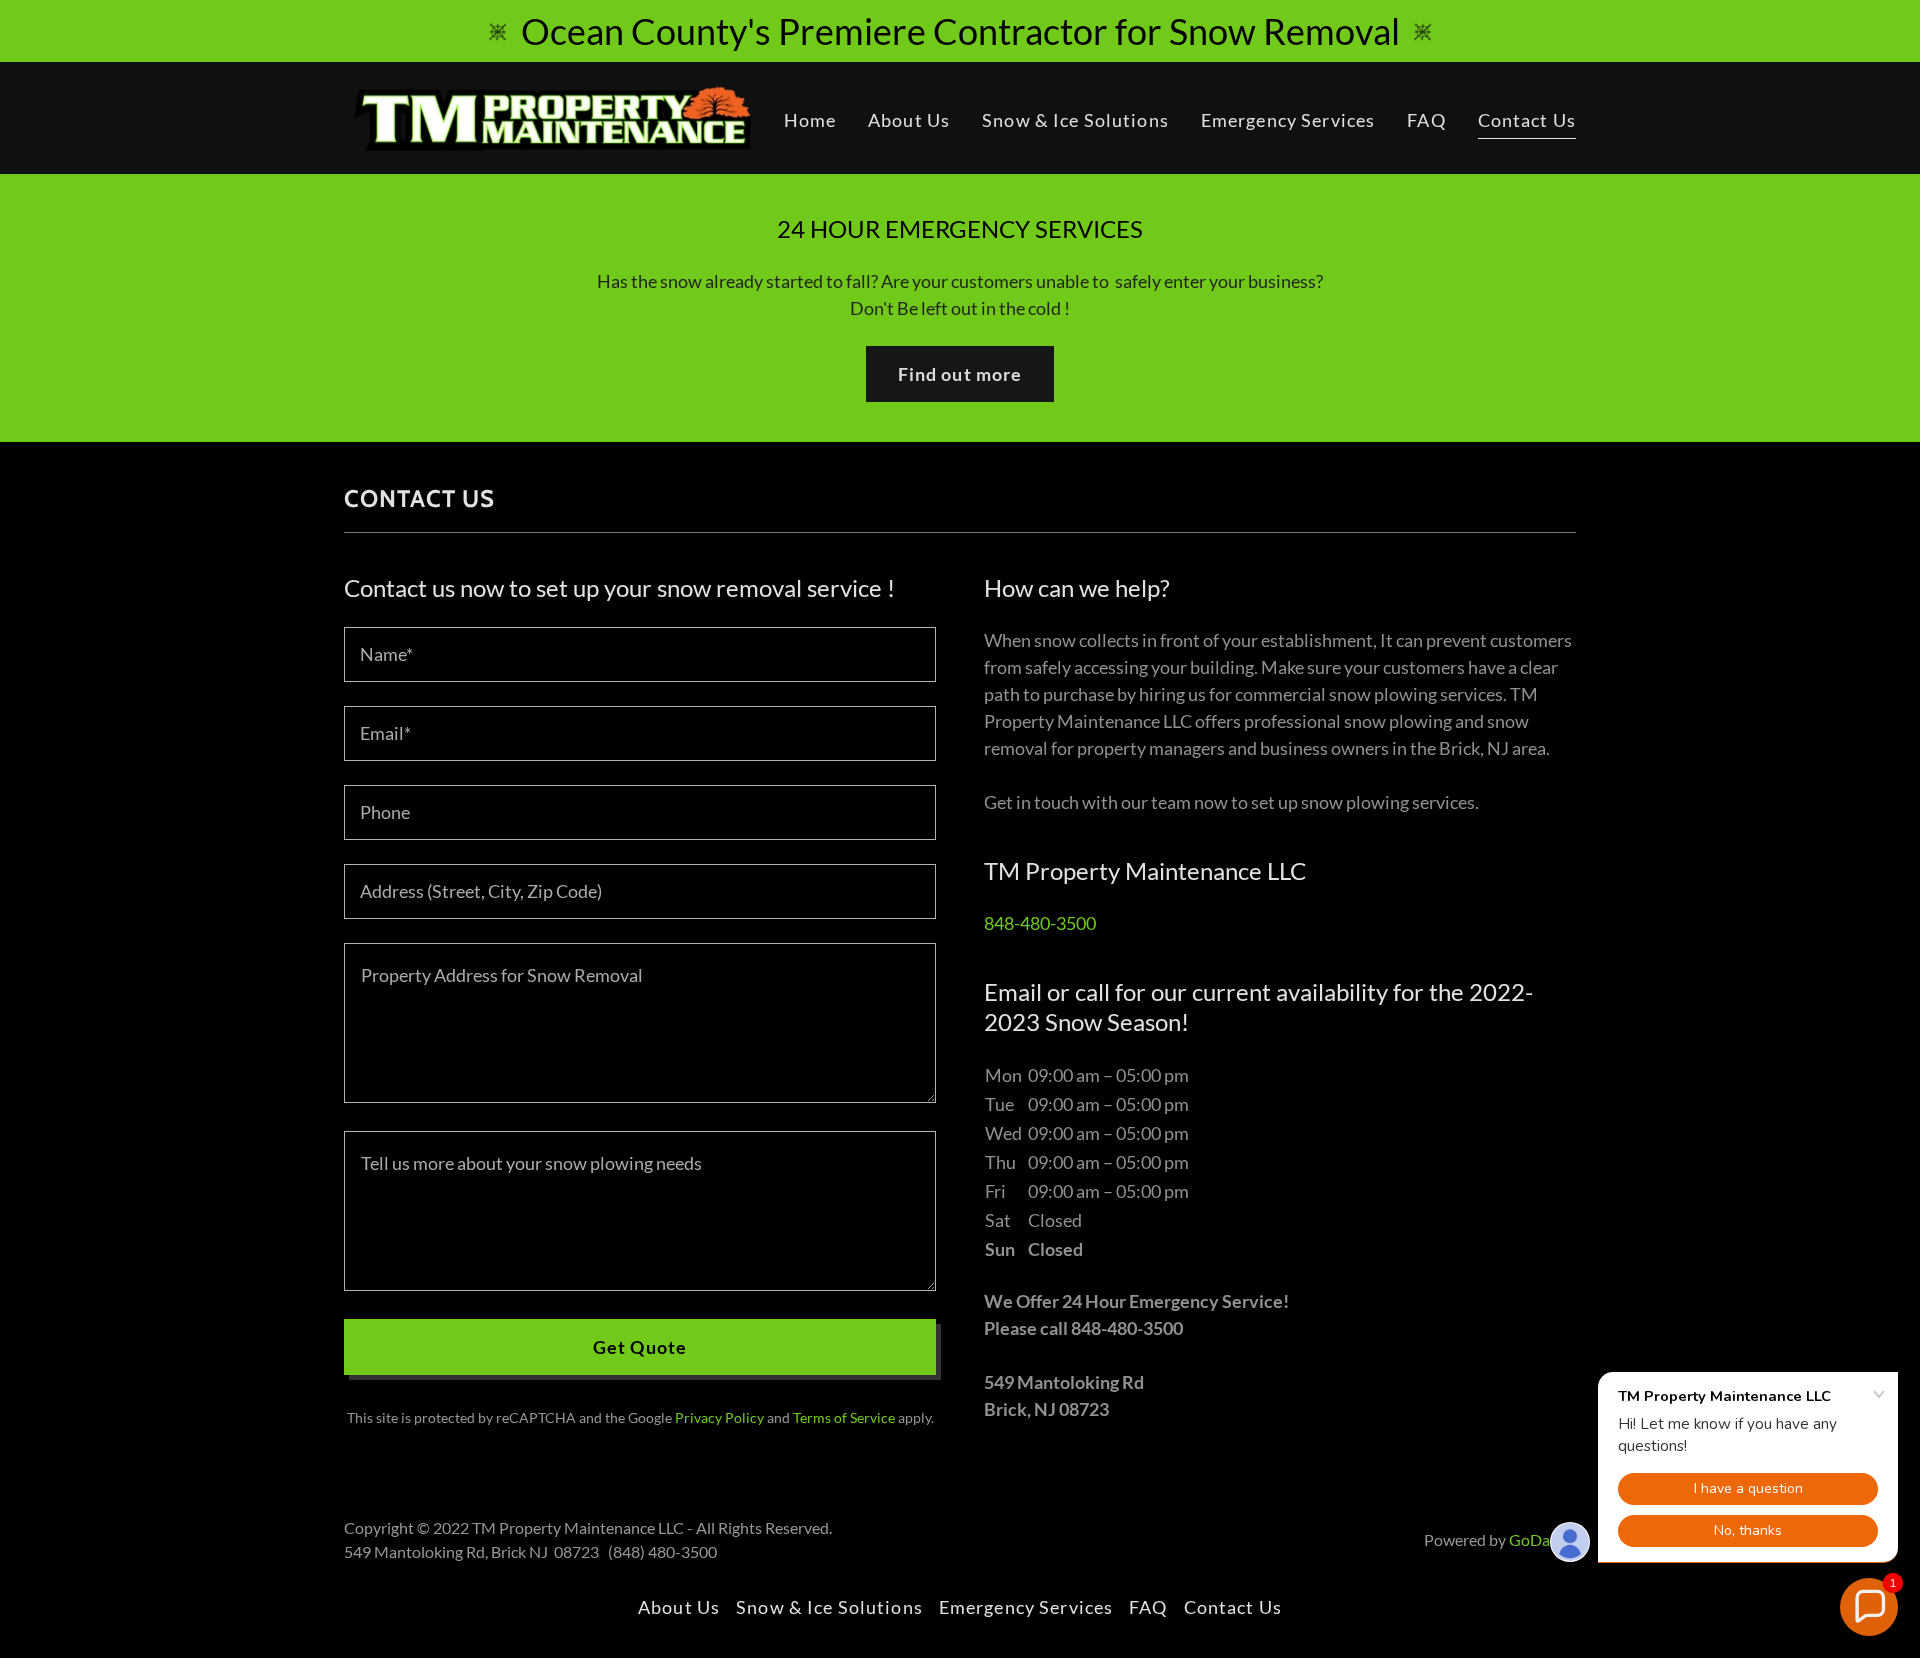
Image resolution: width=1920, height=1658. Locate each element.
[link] (559, 116)
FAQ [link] (1426, 120)
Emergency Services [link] (1288, 120)
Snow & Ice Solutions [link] (1075, 120)
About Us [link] (909, 120)
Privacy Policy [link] (719, 1417)
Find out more (960, 374)
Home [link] (810, 120)
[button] (1869, 1607)
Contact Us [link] (1527, 120)
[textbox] (640, 654)
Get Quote (640, 1347)
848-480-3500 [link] (1040, 923)
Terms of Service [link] (844, 1417)
